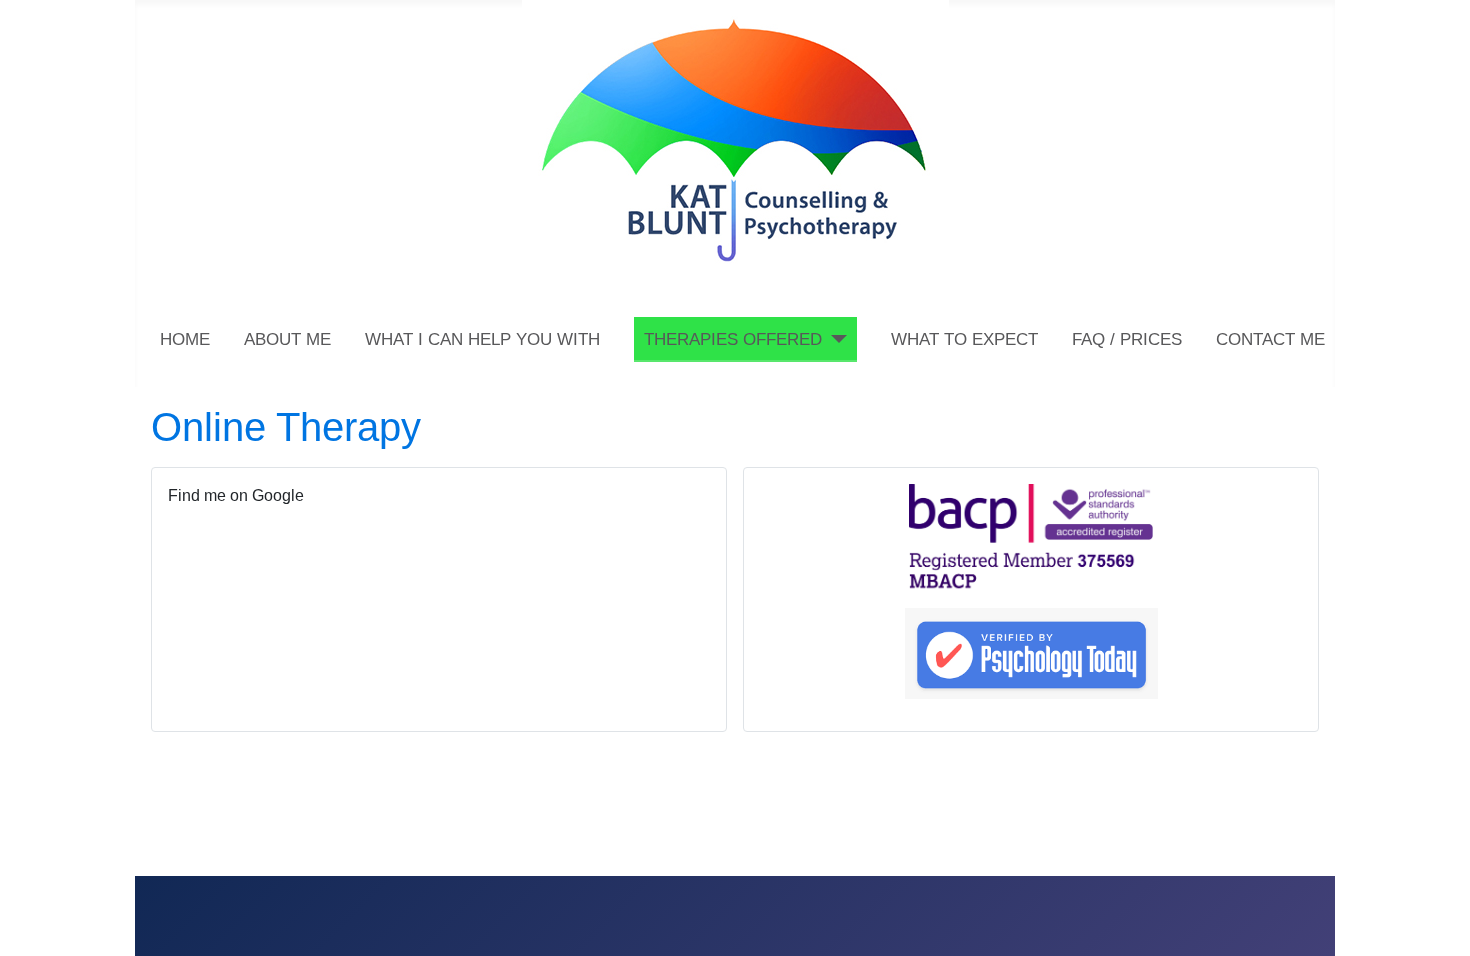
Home (185, 339)
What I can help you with (482, 339)
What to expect (964, 339)
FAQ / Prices (1127, 339)
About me (287, 339)
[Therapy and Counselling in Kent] (735, 136)
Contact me (1270, 339)
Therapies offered (733, 339)
